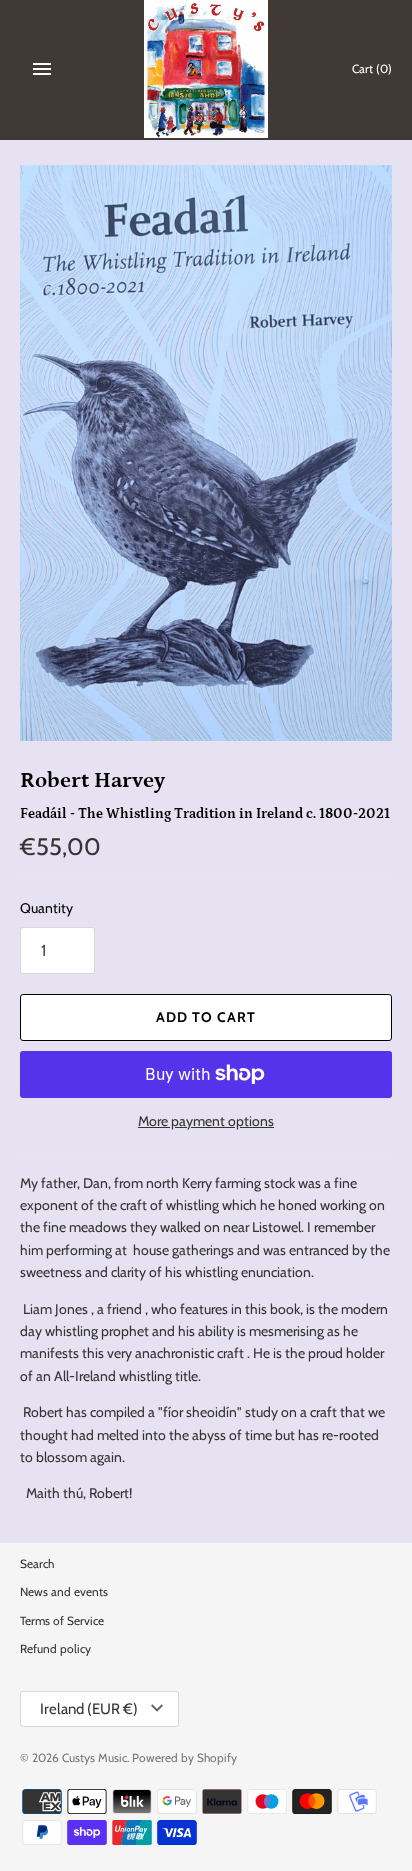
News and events (64, 1592)
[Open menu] (42, 69)
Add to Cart (206, 1017)
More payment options (206, 1121)
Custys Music (94, 1758)
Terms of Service (62, 1621)
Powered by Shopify (184, 1758)
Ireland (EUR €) (89, 1709)
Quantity (46, 908)
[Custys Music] (206, 69)
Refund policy (55, 1649)
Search (37, 1564)
